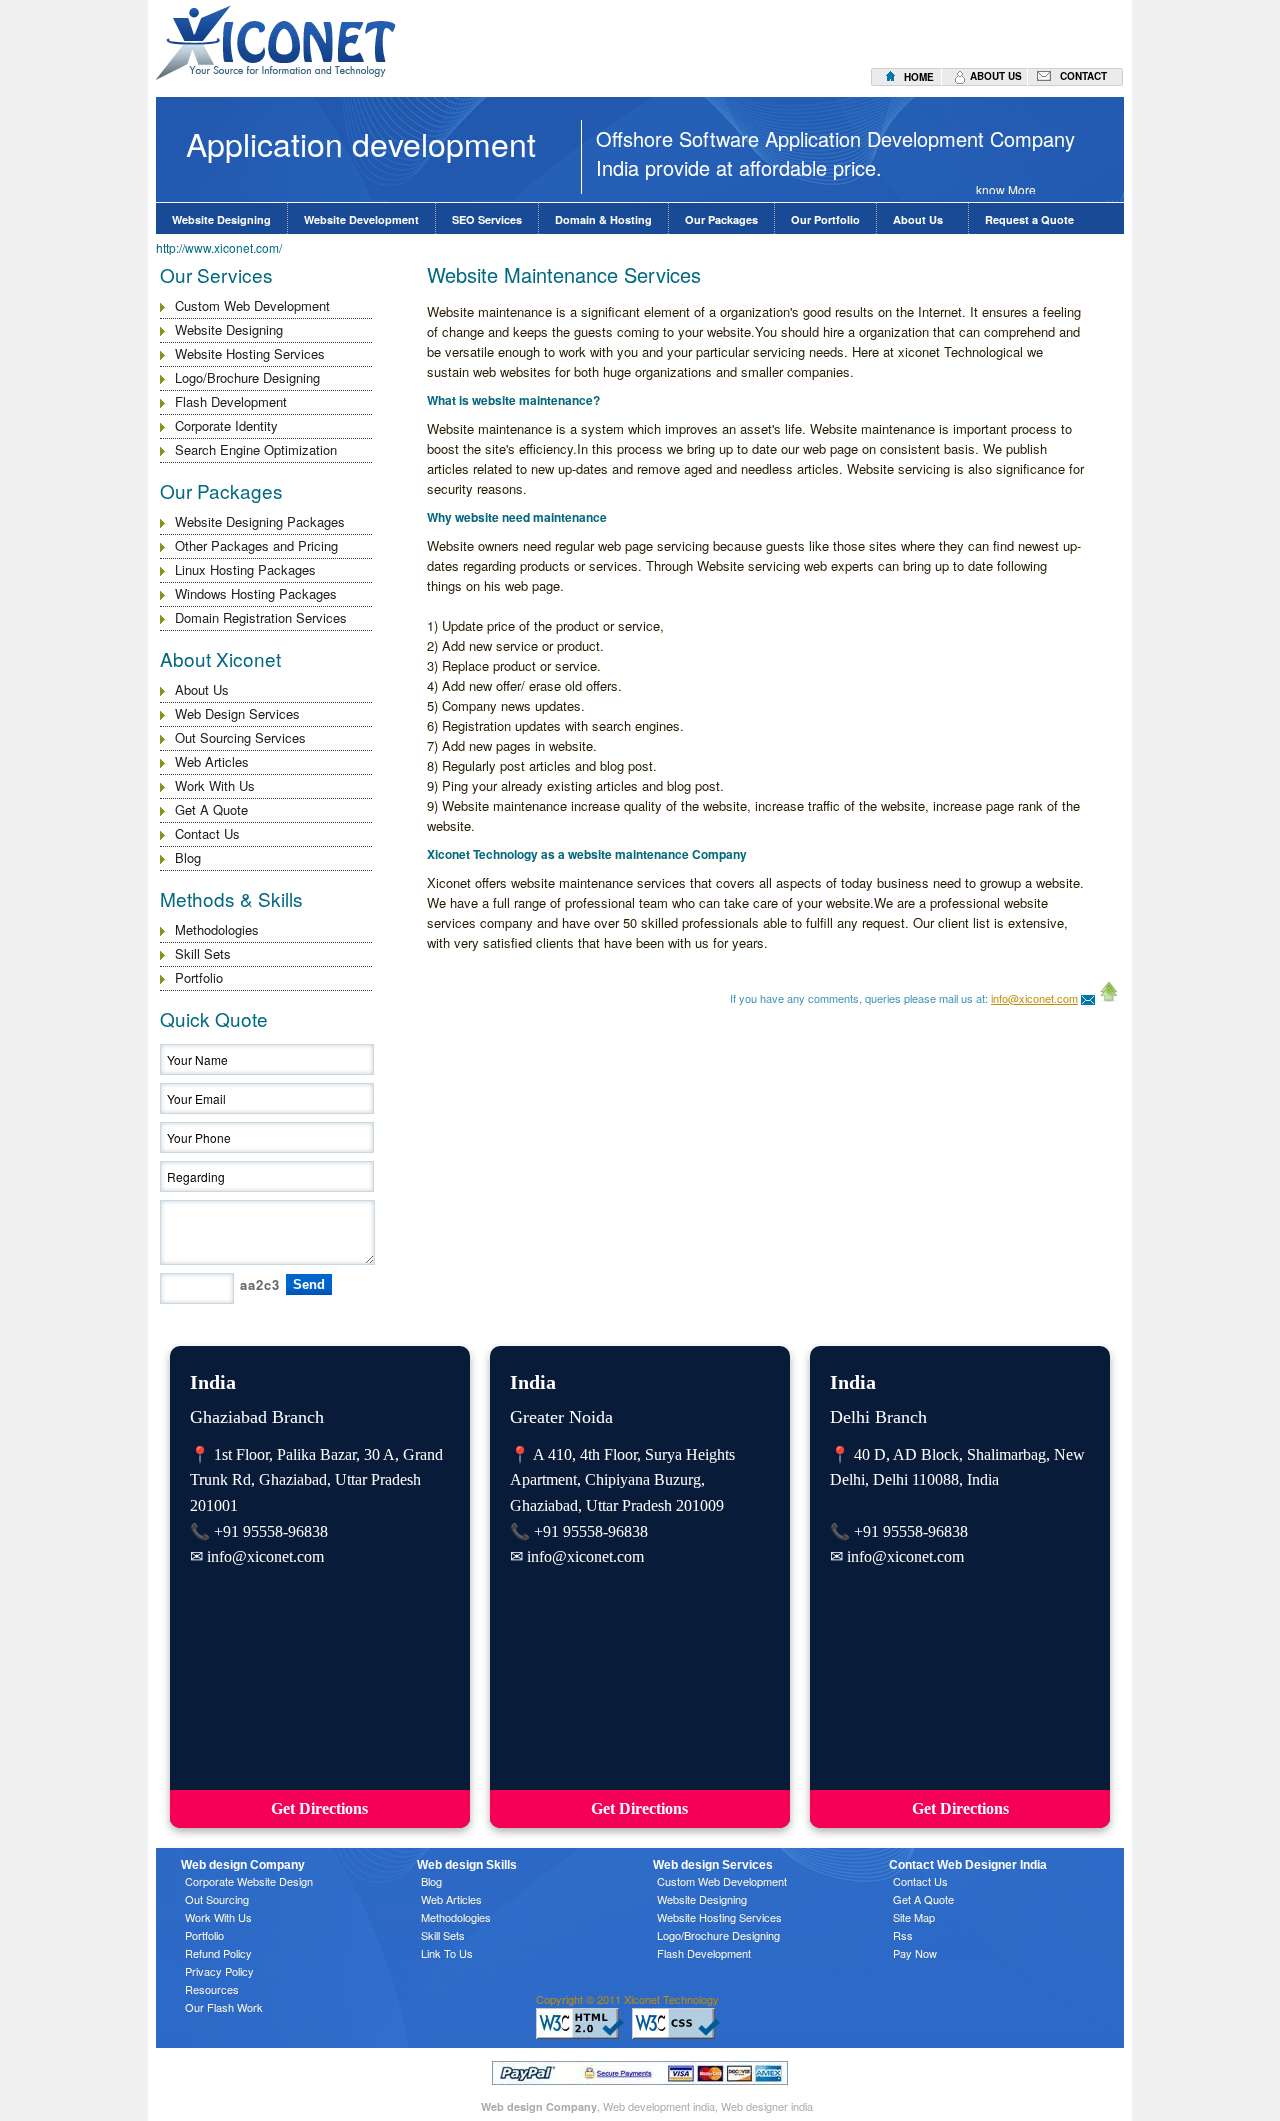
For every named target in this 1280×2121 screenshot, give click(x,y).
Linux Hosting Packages (245, 569)
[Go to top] (1109, 998)
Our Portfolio (825, 219)
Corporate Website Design (249, 1881)
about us (996, 76)
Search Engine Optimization (256, 449)
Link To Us (447, 1953)
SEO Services (487, 219)
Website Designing (221, 219)
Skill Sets (203, 953)
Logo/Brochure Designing (247, 377)
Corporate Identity (226, 425)
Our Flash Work (224, 2007)
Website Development (361, 219)
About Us (922, 219)
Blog (188, 857)
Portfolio (199, 977)
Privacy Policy (219, 1971)
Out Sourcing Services (240, 737)
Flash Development (231, 401)
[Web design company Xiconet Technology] (1088, 998)
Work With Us (215, 785)
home (919, 77)
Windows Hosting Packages (256, 593)
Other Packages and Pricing (256, 545)
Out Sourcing (217, 1899)
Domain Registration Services (261, 617)
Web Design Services (237, 713)
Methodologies (217, 929)
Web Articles (212, 761)
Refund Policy (218, 1953)
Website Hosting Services (250, 353)
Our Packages (721, 219)
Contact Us (207, 833)
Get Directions (319, 1808)
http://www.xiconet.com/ (219, 247)
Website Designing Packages (260, 521)
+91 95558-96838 (271, 1531)
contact (1083, 76)
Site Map (914, 1917)
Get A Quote (211, 809)
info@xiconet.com (1034, 998)
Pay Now (915, 1953)
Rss (903, 1935)
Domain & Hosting (603, 219)
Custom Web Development (252, 305)
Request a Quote (1029, 219)
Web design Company (539, 2106)
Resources (212, 1989)
